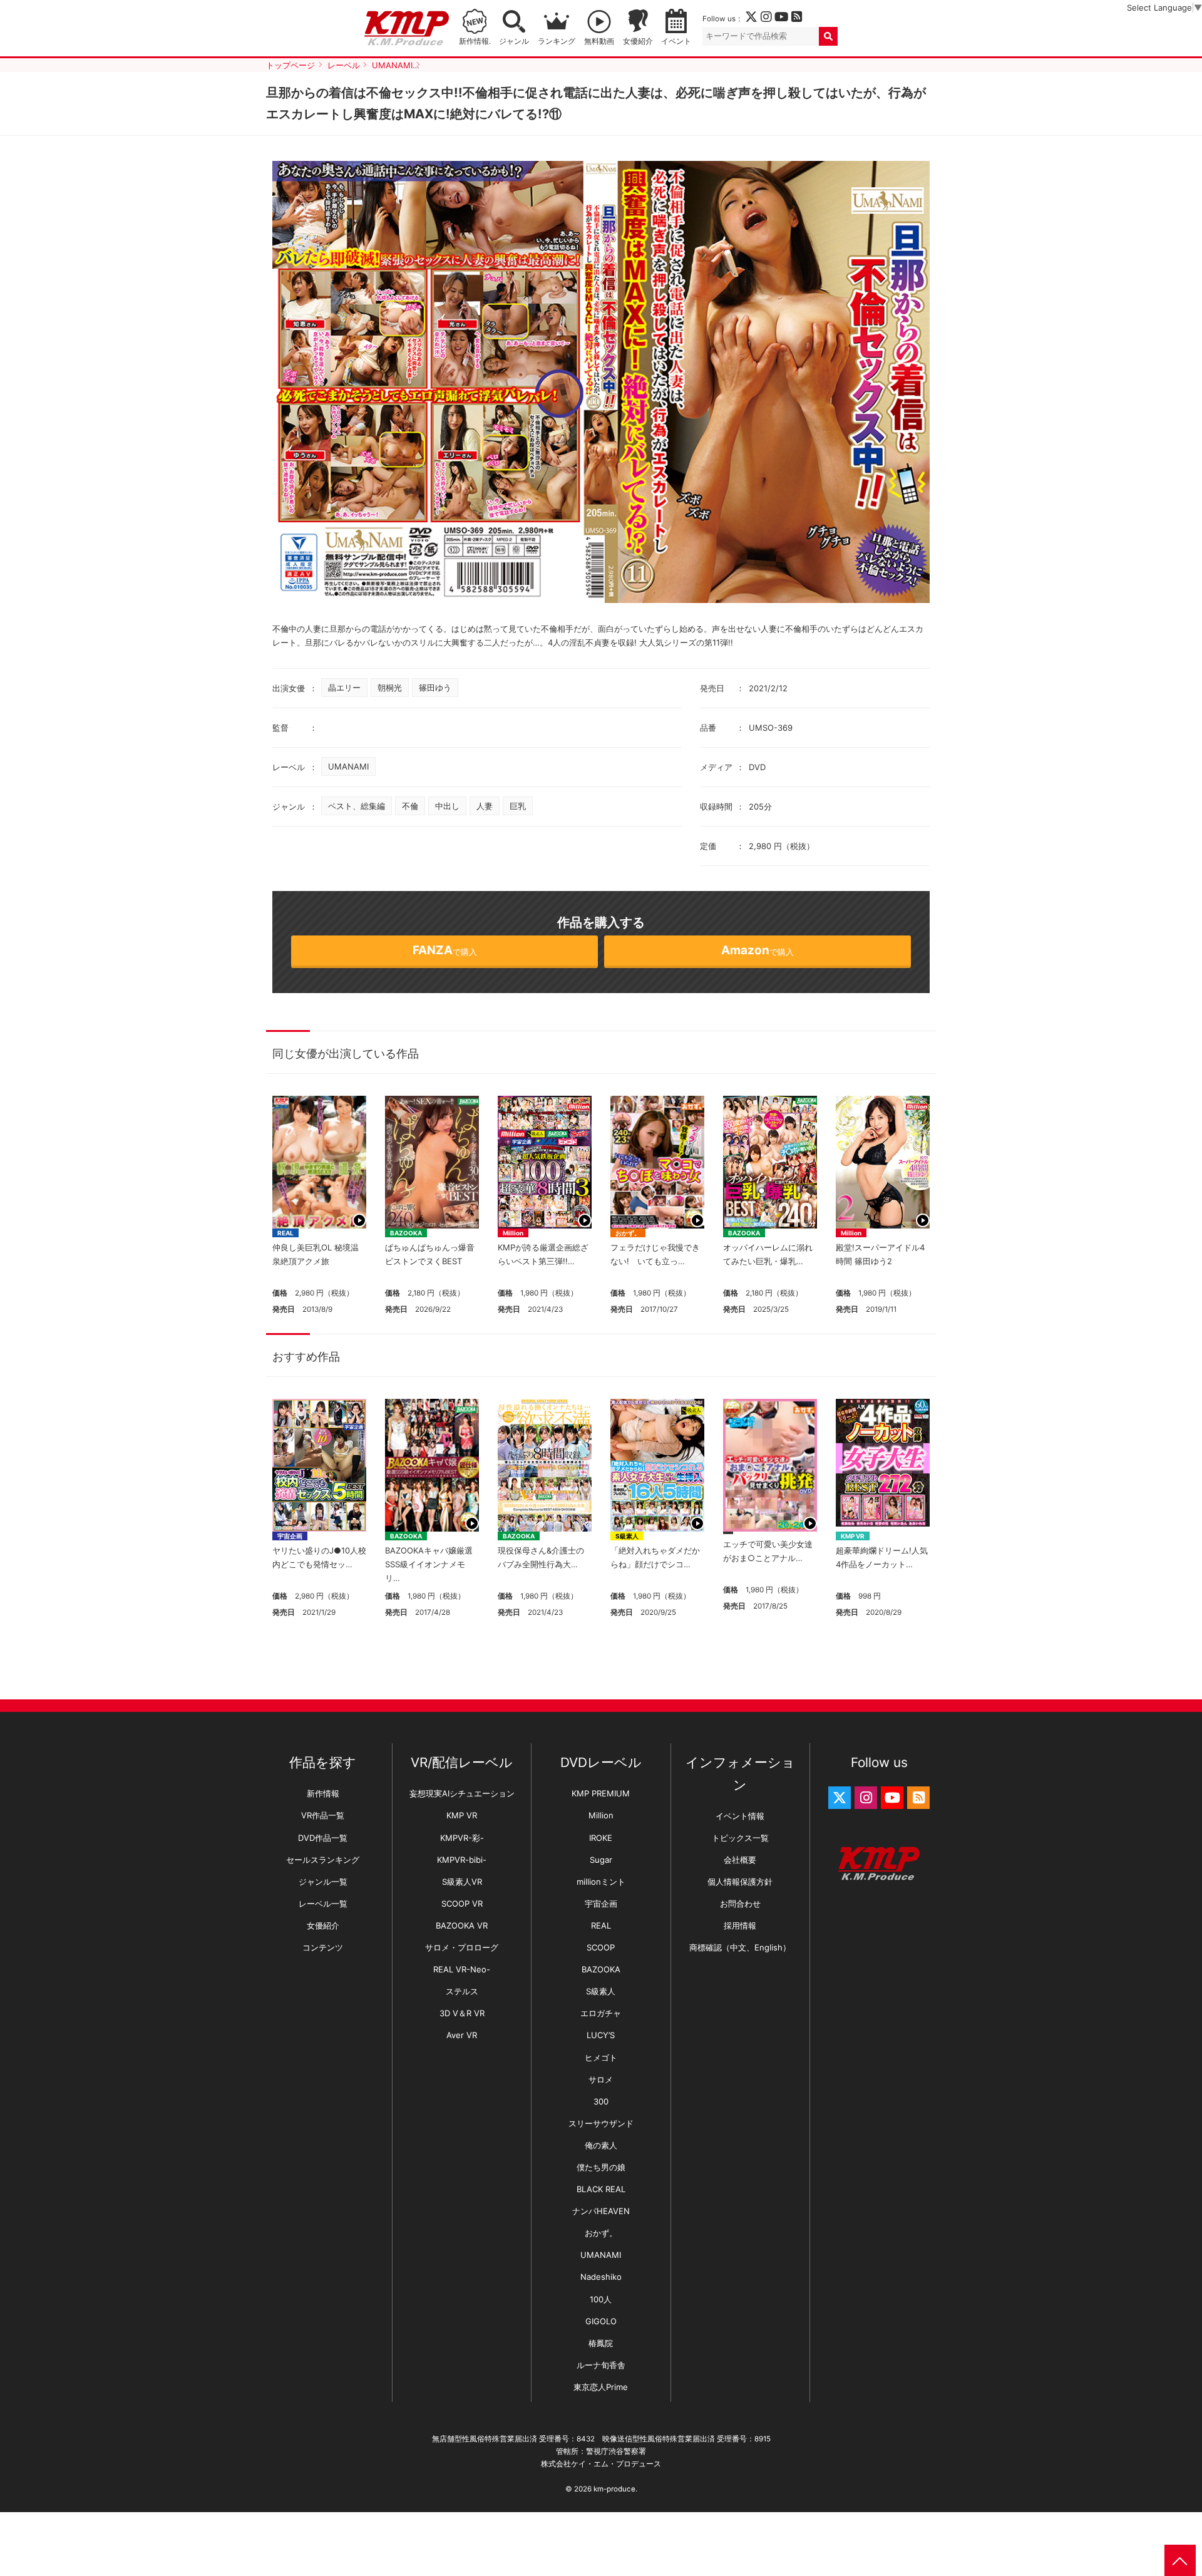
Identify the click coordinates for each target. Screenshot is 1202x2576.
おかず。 (628, 1233)
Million (513, 1233)
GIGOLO (601, 2321)
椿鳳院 (601, 2343)
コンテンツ (323, 1947)
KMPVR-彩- (462, 1838)
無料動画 (599, 41)
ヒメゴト (601, 2058)
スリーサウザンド (601, 2123)
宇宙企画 (290, 1536)
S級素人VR (462, 1882)
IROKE (601, 1838)
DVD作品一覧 (323, 1838)
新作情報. (475, 41)
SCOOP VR (462, 1904)
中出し (447, 806)
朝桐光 (390, 688)
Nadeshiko (601, 2277)
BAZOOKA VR (462, 1925)
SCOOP (601, 1947)
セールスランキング (323, 1860)
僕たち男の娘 (601, 2167)
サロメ (601, 2079)
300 (601, 2101)
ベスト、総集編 (357, 806)
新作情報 (323, 1793)
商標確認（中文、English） (740, 1947)
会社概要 (740, 1860)
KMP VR (853, 1536)
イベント (676, 41)
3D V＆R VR (462, 2013)
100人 (601, 2299)
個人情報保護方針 (740, 1882)
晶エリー (344, 688)
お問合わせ (740, 1904)
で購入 (445, 950)
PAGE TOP (1180, 2560)
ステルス (462, 1991)
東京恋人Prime (601, 2387)
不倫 (410, 806)
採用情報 (740, 1925)
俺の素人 (601, 2145)
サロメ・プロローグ (462, 1947)
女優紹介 (638, 41)
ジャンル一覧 (323, 1882)
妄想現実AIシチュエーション (462, 1793)
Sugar (601, 1860)
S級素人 (627, 1536)
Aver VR (462, 2035)
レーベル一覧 (323, 1904)
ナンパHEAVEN (601, 2211)
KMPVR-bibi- (462, 1860)
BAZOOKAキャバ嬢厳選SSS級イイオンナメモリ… (429, 1564)
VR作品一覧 (323, 1815)
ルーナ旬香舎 (601, 2365)
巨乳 (518, 806)
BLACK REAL (601, 2189)
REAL (285, 1233)
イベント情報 (740, 1816)
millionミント (601, 1882)
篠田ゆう (435, 688)
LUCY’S (601, 2035)
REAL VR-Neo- (462, 1969)
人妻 (485, 806)
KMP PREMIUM (601, 1793)
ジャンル (514, 41)
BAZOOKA (406, 1233)
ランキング (557, 41)
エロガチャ (601, 2013)
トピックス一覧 (740, 1838)
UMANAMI (348, 766)
